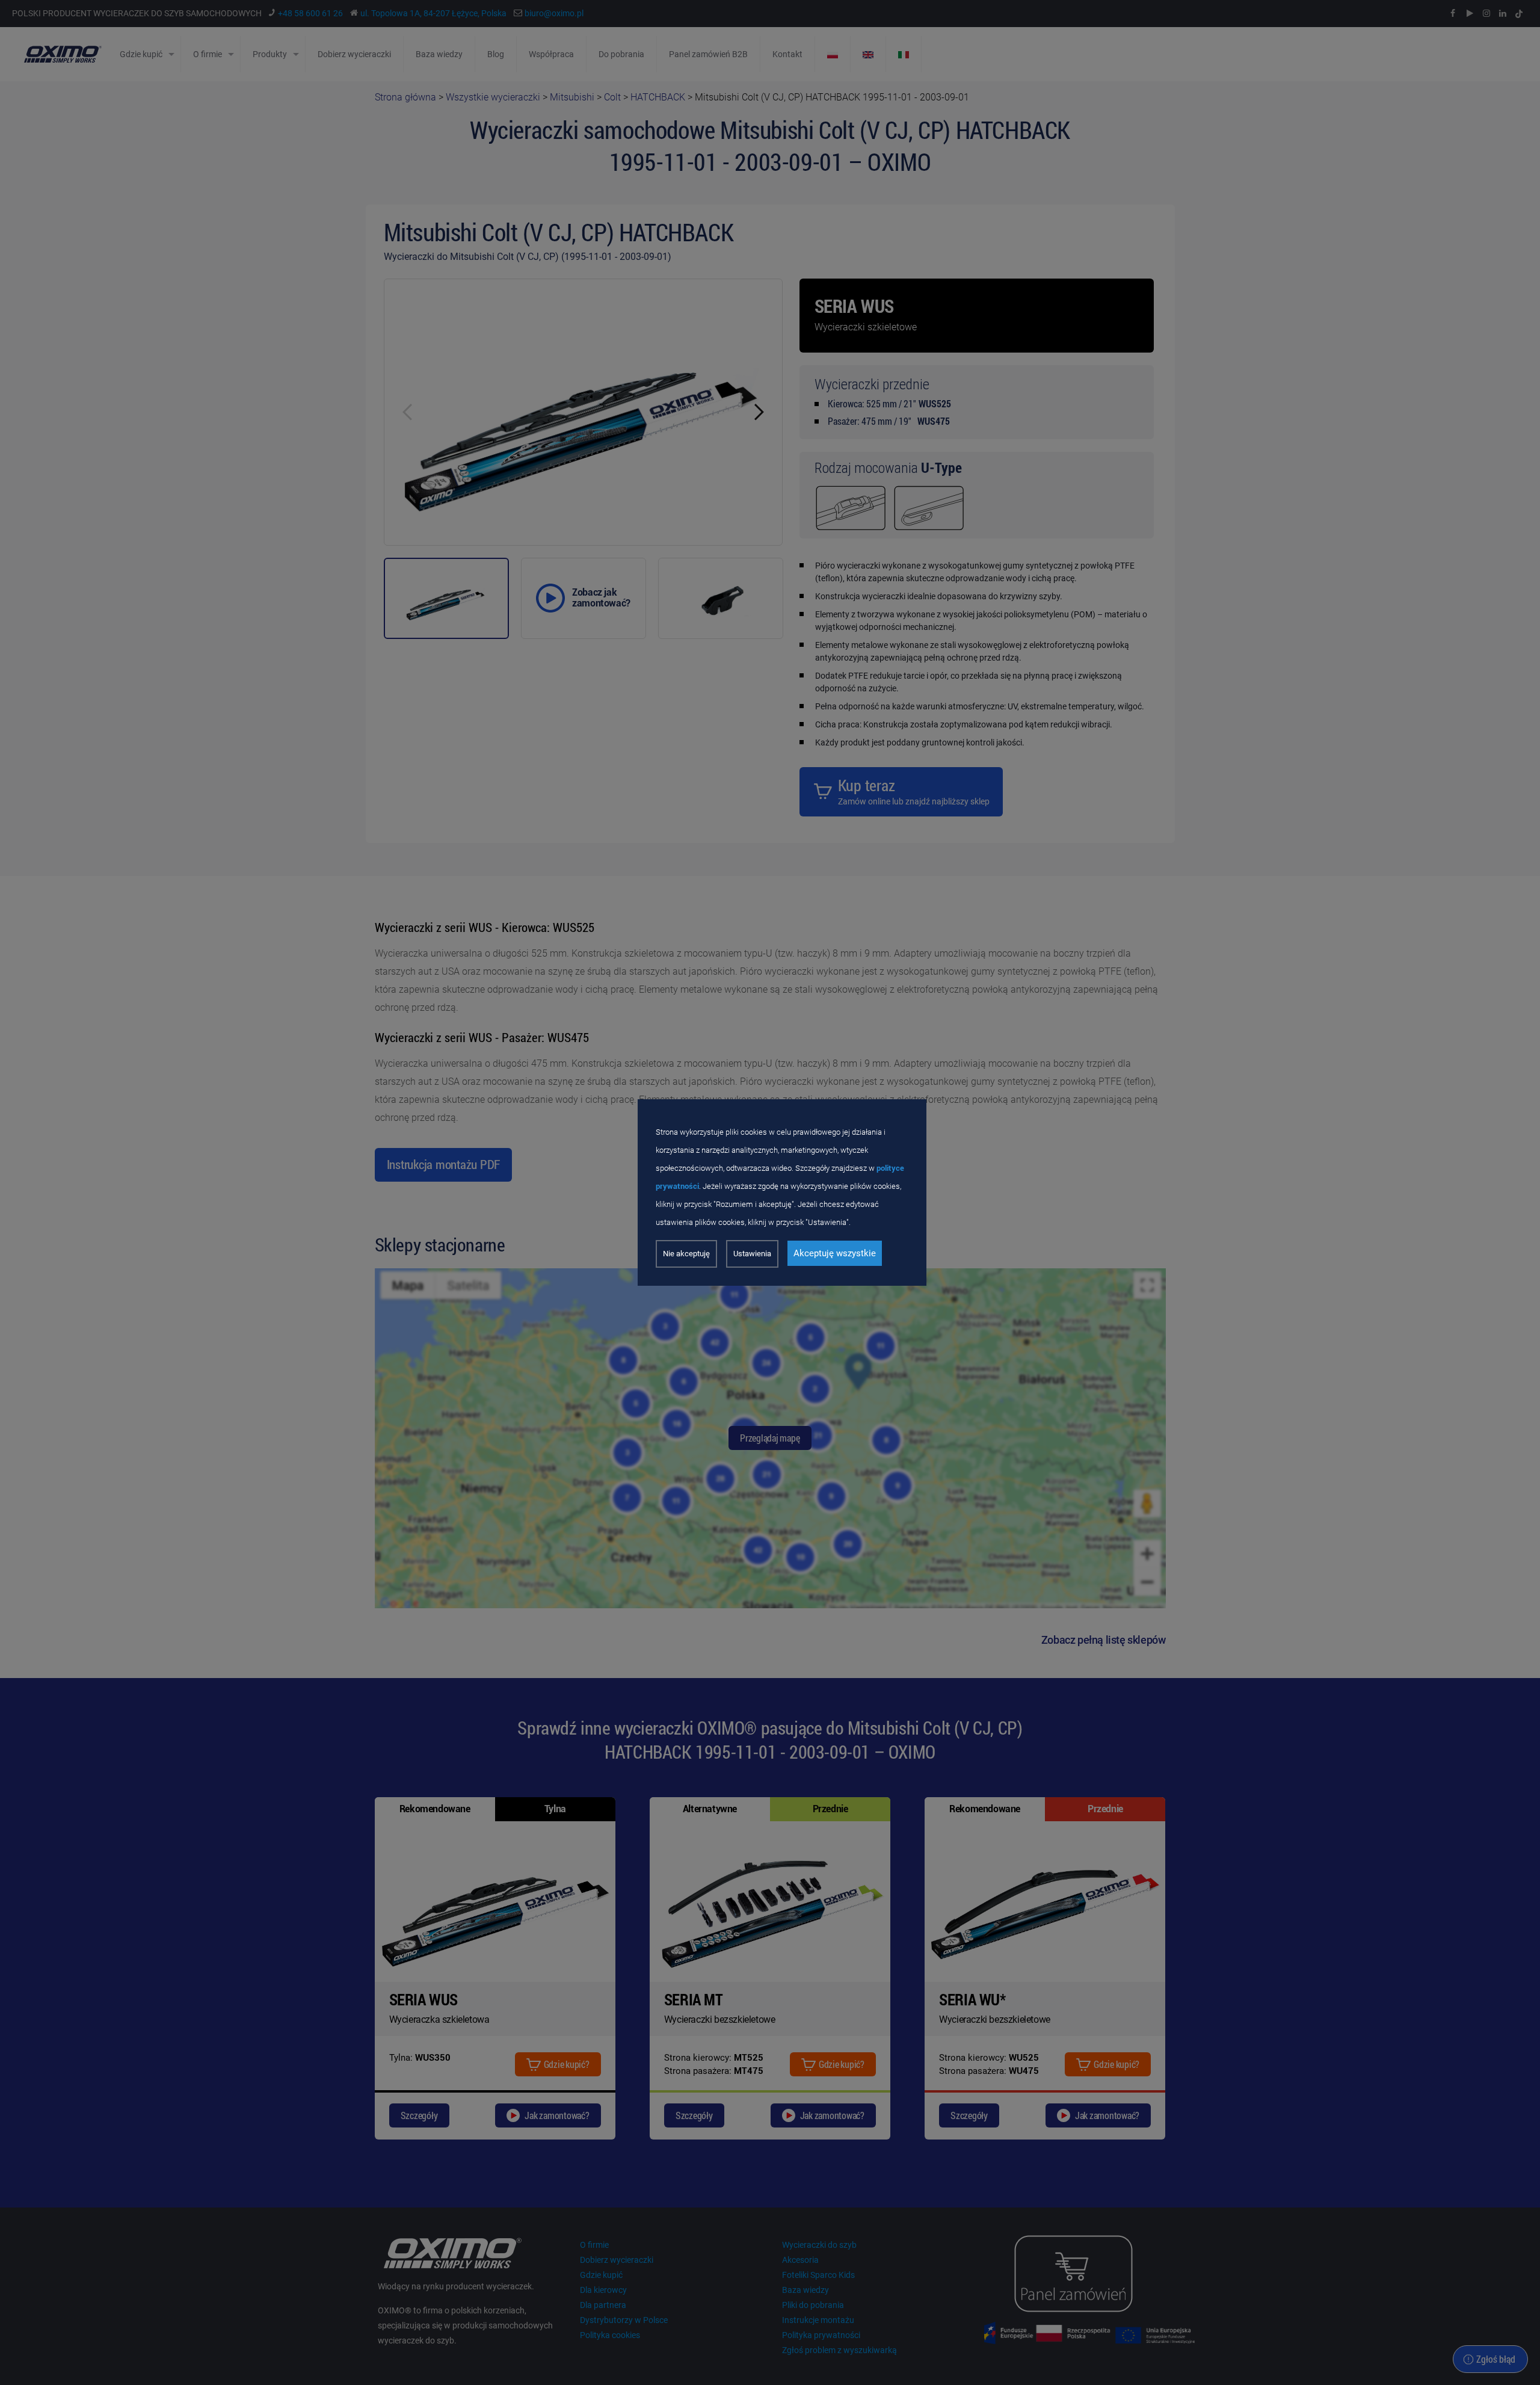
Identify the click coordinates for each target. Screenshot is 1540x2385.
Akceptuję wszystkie (835, 1253)
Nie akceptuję (686, 1254)
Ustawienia (752, 1254)
